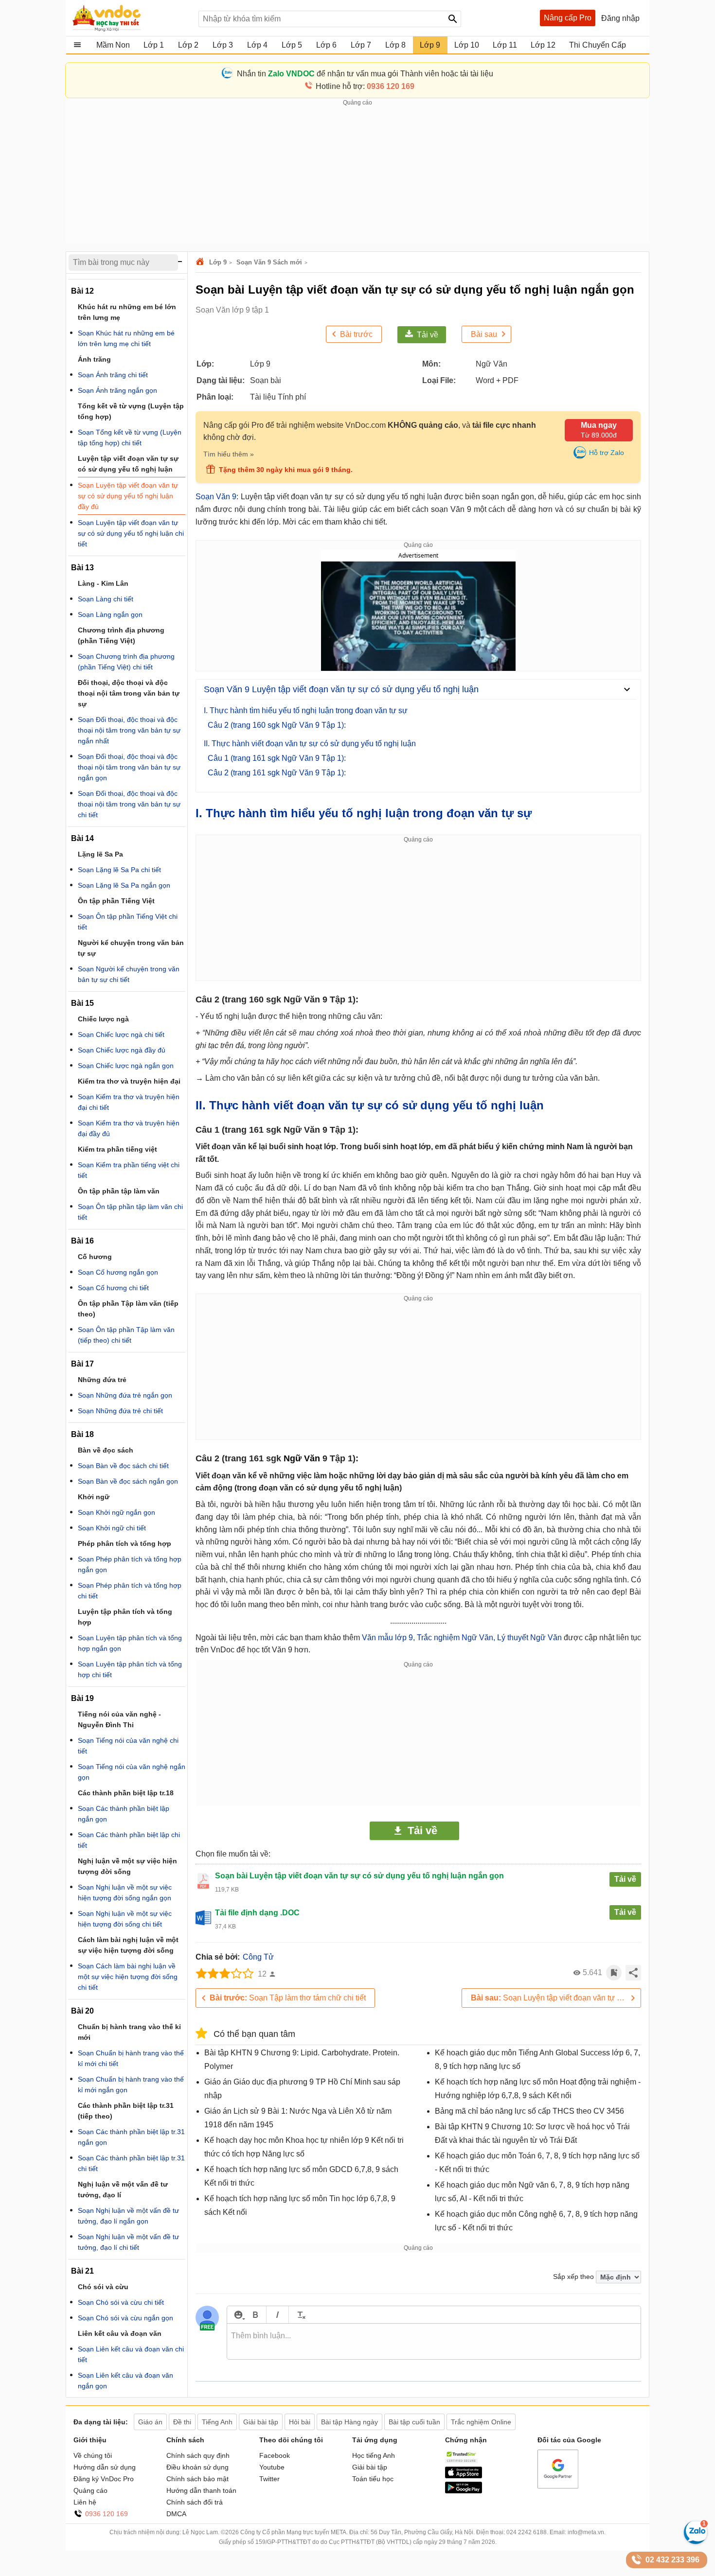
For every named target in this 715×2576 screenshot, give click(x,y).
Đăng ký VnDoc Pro (104, 2479)
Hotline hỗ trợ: (365, 86)
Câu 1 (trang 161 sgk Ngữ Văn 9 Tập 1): (277, 758)
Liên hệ (85, 2502)
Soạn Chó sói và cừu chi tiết (121, 2302)
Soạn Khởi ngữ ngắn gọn (116, 1512)
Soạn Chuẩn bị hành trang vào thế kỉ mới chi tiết (131, 2058)
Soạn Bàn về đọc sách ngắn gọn (128, 1481)
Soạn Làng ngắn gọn (110, 614)
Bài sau (484, 334)
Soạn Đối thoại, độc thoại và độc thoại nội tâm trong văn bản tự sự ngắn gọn (129, 767)
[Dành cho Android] (464, 2491)
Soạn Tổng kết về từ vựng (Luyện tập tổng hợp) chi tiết (130, 438)
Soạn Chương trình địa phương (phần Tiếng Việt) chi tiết (126, 662)
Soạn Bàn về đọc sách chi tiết (123, 1466)
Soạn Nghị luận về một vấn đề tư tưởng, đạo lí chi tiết (128, 2242)
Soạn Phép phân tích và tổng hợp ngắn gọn (130, 1564)
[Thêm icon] (238, 2315)
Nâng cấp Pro (568, 18)
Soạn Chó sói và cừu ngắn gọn (125, 2318)
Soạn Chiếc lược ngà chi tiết (121, 1034)
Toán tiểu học (373, 2479)
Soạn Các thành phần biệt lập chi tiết (129, 1840)
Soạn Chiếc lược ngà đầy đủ (122, 1050)
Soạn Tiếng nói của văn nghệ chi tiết (128, 1746)
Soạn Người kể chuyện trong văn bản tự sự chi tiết (129, 974)
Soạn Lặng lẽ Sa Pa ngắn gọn (124, 885)
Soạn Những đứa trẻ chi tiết (120, 1411)
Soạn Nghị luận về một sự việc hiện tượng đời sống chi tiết (125, 1919)
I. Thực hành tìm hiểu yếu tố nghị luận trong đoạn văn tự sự (306, 710)
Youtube (272, 2467)
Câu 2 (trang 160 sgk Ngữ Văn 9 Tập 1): (277, 725)
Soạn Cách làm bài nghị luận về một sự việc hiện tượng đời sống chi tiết (128, 1977)
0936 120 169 (107, 2514)
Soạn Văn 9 (216, 497)
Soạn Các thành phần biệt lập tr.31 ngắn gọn (131, 2137)
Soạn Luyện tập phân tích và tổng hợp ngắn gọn (130, 1643)
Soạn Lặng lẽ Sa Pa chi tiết (119, 870)
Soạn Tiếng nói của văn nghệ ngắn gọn (132, 1772)
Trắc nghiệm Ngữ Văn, (456, 1638)
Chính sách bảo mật (197, 2479)
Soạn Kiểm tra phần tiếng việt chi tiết (129, 1170)
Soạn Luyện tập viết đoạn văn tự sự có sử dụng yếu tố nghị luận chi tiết (556, 1998)
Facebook (275, 2455)
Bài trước (356, 334)
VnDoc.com (201, 262)
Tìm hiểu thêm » (229, 454)
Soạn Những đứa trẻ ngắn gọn (125, 1395)
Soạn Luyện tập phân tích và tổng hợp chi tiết (130, 1669)
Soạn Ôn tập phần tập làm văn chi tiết (130, 1212)
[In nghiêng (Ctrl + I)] (277, 2315)
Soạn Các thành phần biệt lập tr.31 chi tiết (131, 2163)
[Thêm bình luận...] (434, 2342)
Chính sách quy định (198, 2455)
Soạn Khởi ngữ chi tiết (112, 1528)
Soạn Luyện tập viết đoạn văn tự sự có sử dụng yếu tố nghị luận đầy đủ (128, 496)
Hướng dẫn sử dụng (105, 2467)
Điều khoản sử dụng (197, 2467)
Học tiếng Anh (374, 2455)
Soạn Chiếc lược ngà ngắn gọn (126, 1066)
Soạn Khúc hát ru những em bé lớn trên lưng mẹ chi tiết (126, 338)
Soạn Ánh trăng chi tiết (113, 375)
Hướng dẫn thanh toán (201, 2490)
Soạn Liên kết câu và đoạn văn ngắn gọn (125, 2381)
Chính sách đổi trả (195, 2502)
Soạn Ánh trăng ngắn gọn (117, 390)
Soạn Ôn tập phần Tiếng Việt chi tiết (128, 922)
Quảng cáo (90, 2490)
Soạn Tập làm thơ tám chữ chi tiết (288, 1998)
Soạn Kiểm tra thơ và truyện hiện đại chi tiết (129, 1102)
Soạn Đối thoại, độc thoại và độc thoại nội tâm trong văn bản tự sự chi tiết (129, 804)
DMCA (176, 2514)
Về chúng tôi (93, 2455)
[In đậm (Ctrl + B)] (255, 2315)
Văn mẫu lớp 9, (388, 1638)
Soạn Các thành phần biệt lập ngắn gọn (124, 1814)
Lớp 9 (218, 262)
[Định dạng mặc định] (300, 2315)
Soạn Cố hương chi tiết (113, 1288)
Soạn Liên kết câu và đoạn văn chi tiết (131, 2354)
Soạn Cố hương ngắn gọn (118, 1272)
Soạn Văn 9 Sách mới (269, 262)
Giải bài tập (370, 2467)
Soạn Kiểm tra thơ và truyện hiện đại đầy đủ (129, 1128)
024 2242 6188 (527, 2532)
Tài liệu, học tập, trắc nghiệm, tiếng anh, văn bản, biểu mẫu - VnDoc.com (130, 18)
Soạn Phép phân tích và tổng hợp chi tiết (130, 1591)
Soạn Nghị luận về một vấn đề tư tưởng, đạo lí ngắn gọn (128, 2216)
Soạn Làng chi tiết (106, 599)
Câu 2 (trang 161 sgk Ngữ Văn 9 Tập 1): (277, 773)
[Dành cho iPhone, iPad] (464, 2476)
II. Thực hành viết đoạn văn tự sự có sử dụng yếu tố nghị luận (310, 744)
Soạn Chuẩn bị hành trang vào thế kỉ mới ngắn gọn (131, 2085)
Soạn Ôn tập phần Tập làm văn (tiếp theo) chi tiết (126, 1335)
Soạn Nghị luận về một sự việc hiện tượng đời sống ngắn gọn (125, 1893)
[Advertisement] (357, 175)
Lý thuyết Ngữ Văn (529, 1638)
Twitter (269, 2479)
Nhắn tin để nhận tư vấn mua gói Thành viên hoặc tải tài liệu (365, 74)
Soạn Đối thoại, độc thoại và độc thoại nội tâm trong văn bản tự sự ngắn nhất (129, 730)
